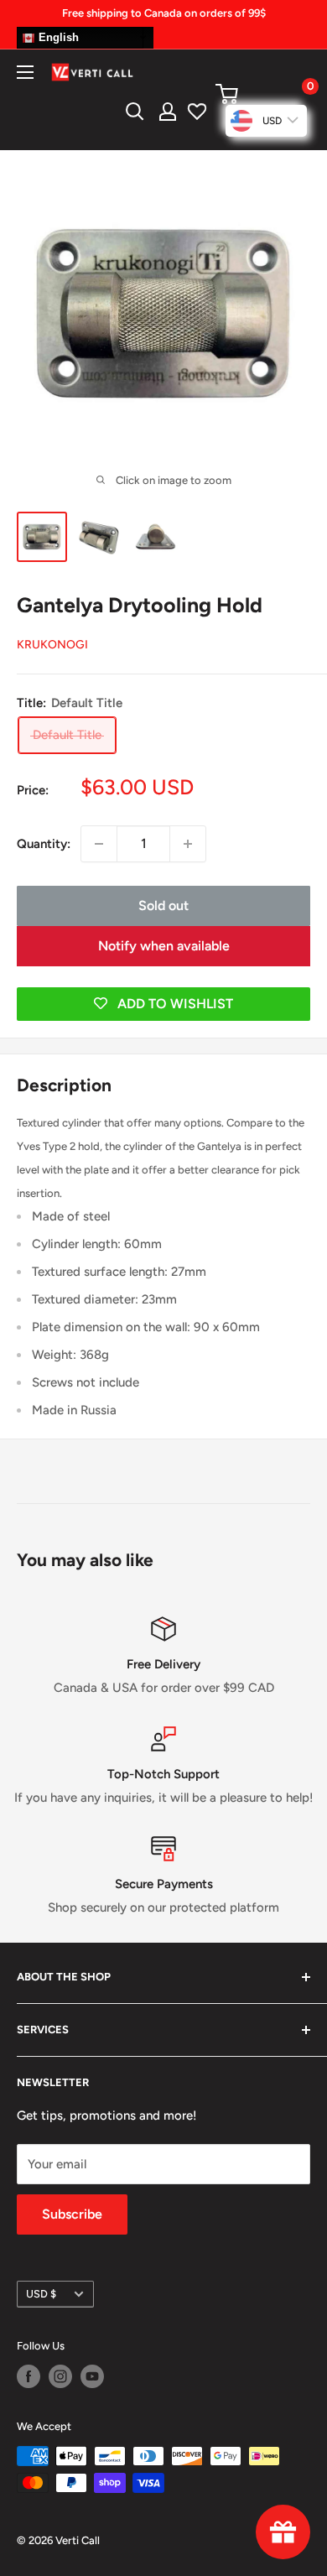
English (57, 37)
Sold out (163, 906)
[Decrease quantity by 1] (99, 844)
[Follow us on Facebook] (29, 2376)
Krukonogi (52, 645)
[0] (262, 94)
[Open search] (135, 112)
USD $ (41, 2294)
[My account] (168, 112)
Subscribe (72, 2214)
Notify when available (164, 946)
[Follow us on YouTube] (92, 2376)
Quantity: (44, 844)
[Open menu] (25, 72)
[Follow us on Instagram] (60, 2376)
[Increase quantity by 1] (188, 844)
